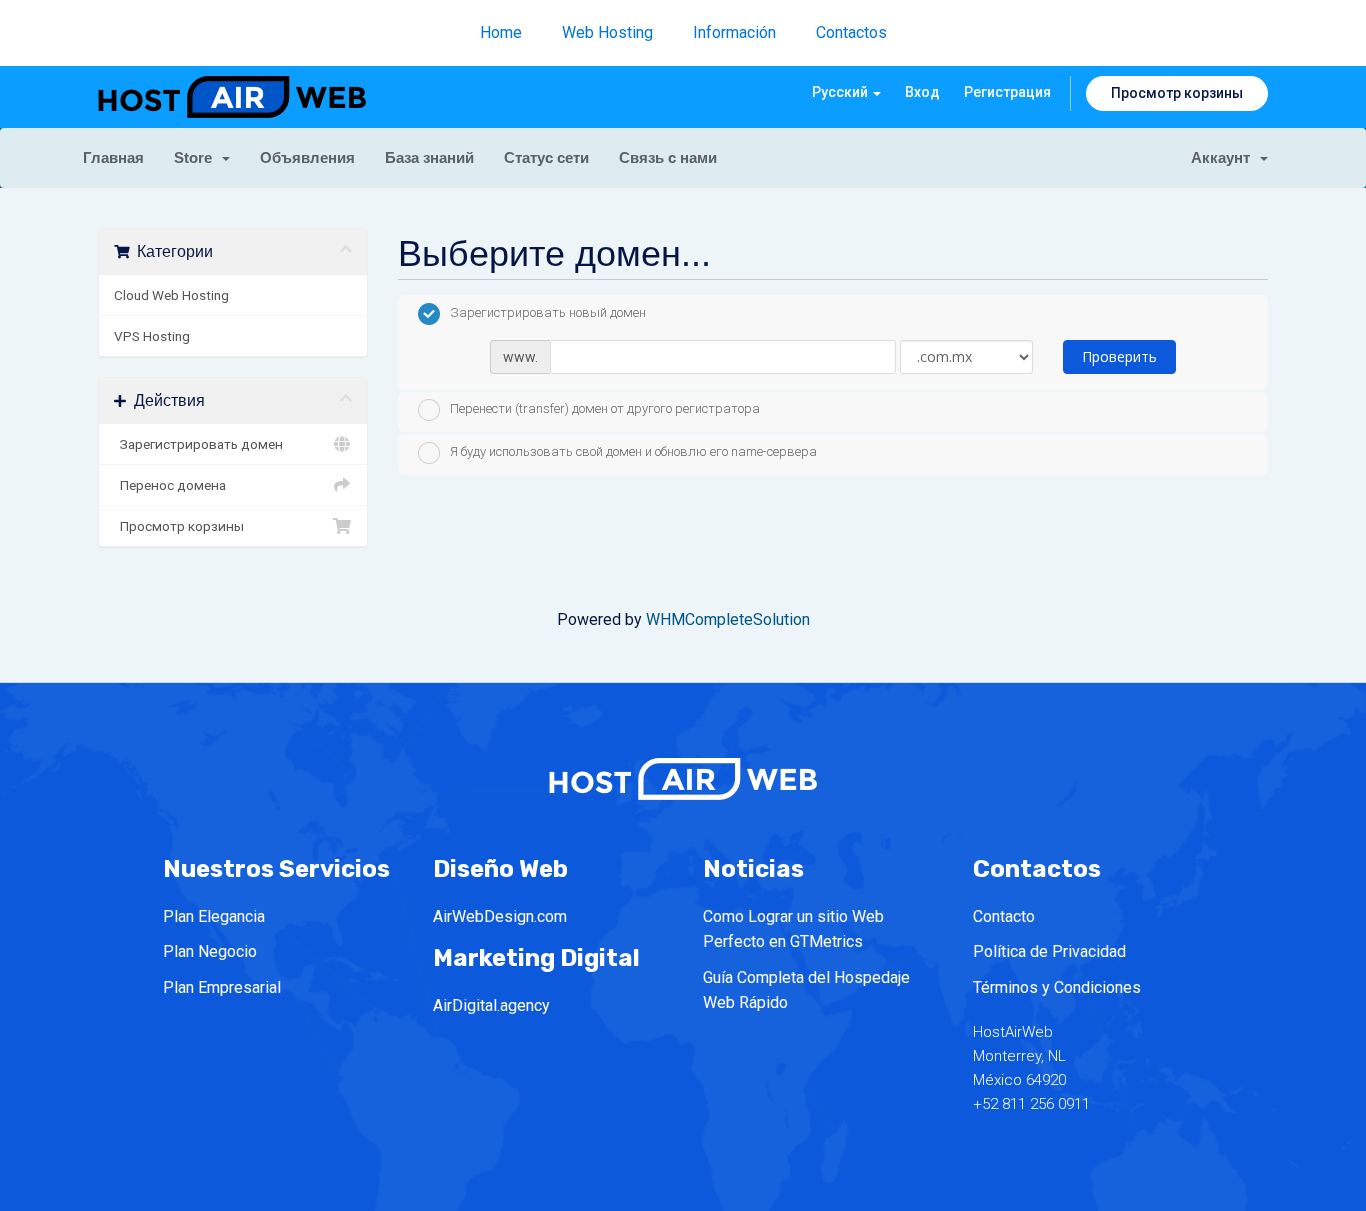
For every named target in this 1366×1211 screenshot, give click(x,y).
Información (734, 32)
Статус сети (546, 157)
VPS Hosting (152, 336)
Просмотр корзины (1177, 93)
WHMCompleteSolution (728, 619)
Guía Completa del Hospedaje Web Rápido (806, 990)
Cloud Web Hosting (171, 295)
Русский (841, 92)
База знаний (429, 157)
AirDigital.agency (491, 1005)
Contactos (851, 32)
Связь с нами (668, 157)
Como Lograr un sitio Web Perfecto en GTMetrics (793, 929)
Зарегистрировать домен (198, 444)
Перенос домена (170, 485)
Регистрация (1007, 92)
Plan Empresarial (222, 987)
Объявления (307, 157)
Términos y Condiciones (1057, 987)
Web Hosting (607, 32)
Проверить (1119, 356)
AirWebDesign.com (500, 916)
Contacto (1004, 916)
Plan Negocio (210, 951)
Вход (922, 92)
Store (197, 157)
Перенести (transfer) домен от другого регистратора (605, 409)
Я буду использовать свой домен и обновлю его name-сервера (633, 451)
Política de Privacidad (1049, 951)
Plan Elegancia (214, 916)
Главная (113, 157)
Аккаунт (1224, 157)
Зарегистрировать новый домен (548, 312)
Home (501, 32)
